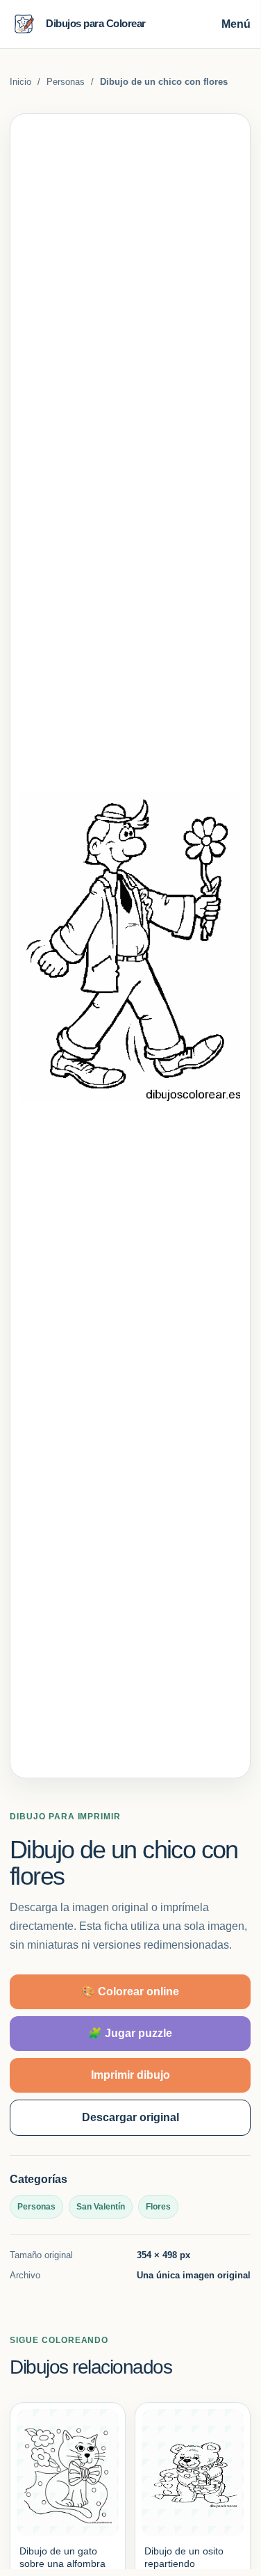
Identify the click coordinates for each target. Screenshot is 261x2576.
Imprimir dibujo (130, 2075)
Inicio (20, 82)
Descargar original (130, 2117)
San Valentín (101, 2207)
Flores (158, 2207)
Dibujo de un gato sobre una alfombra (62, 2557)
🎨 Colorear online (130, 1991)
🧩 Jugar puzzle (130, 2033)
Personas (66, 82)
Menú (236, 24)
